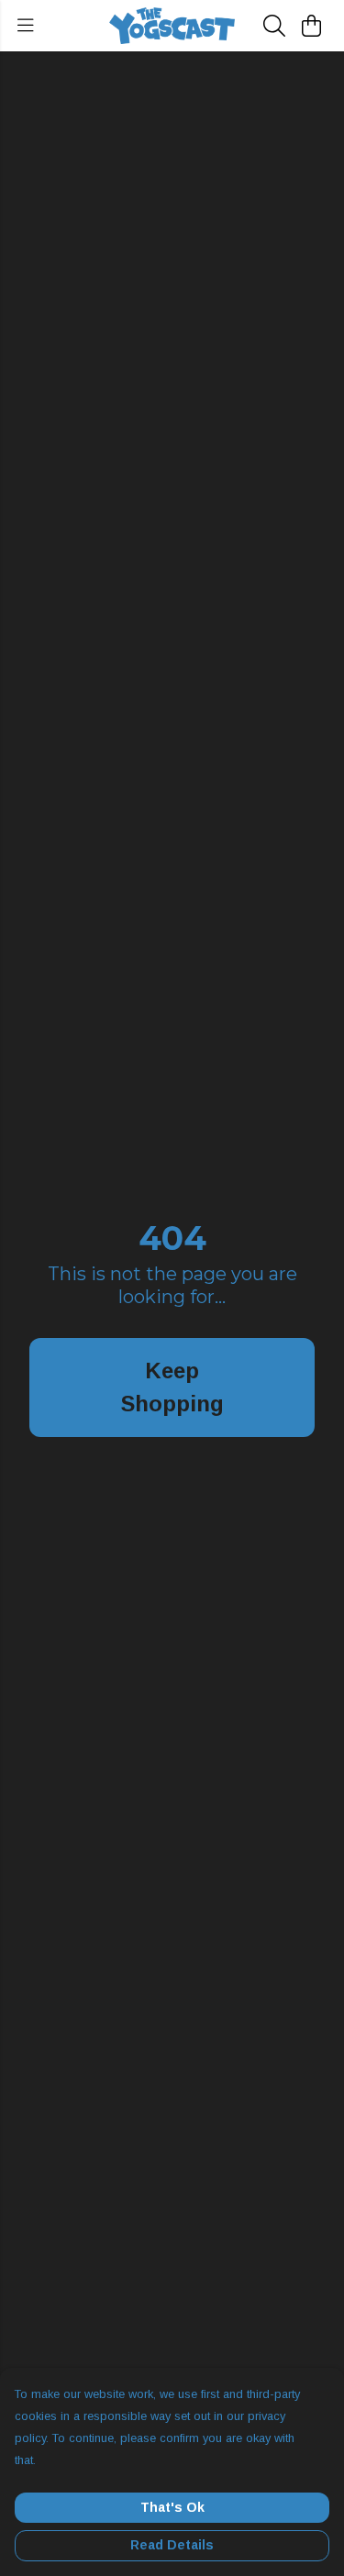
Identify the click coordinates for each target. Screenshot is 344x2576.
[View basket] (311, 26)
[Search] (274, 26)
